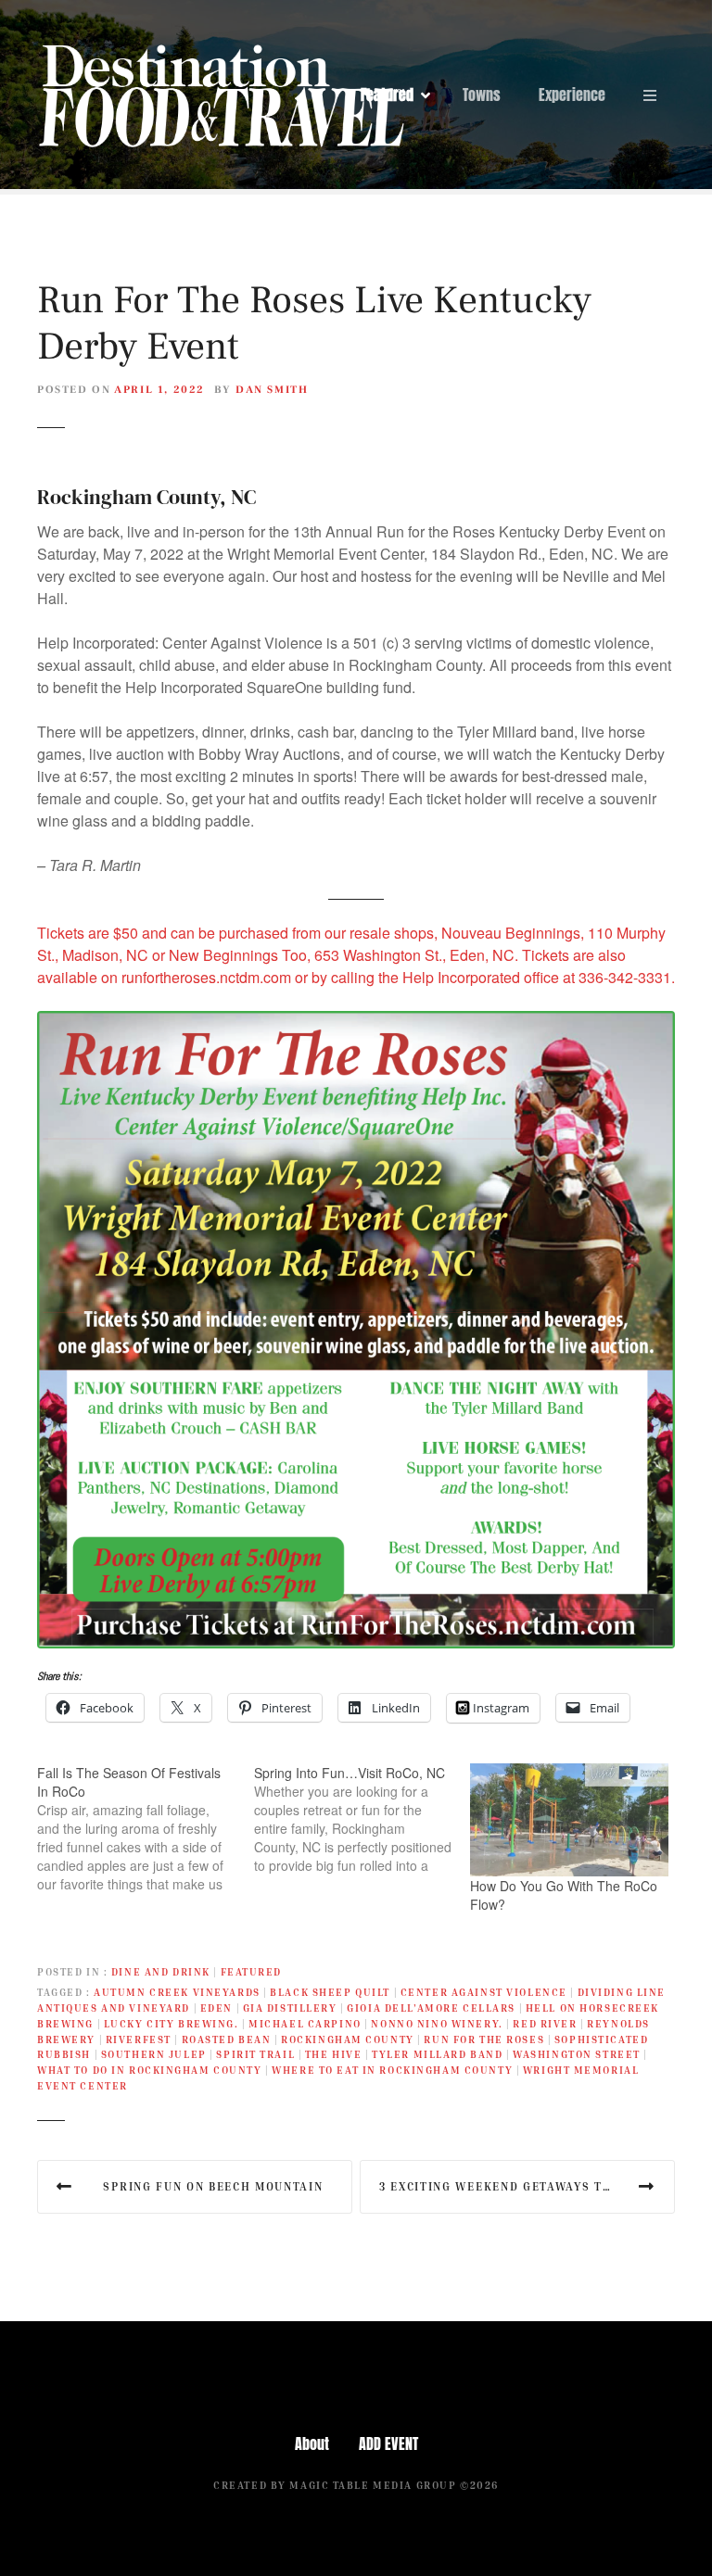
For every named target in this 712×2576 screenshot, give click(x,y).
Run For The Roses (484, 2039)
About (312, 2443)
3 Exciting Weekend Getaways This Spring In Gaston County (527, 2186)
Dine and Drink (161, 1971)
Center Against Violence (484, 1992)
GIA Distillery (290, 2008)
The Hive (334, 2054)
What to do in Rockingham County (150, 2070)
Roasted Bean (227, 2039)
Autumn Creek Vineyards (177, 1992)
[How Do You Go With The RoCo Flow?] (569, 1820)
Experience (572, 95)
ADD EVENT (388, 2443)
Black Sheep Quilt (330, 1992)
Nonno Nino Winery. (437, 2023)
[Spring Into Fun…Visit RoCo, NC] (362, 1819)
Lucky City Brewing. (172, 2023)
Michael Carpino (305, 2023)
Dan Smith (272, 390)
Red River (545, 2023)
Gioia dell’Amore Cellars (431, 2008)
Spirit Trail (255, 2054)
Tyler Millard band (437, 2054)
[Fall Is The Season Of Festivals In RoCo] (146, 1828)
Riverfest (139, 2039)
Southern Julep (154, 2054)
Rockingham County (348, 2039)
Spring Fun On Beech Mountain (213, 2186)
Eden (216, 2008)
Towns (482, 95)
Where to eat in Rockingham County (392, 2070)
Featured (387, 95)
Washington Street (577, 2054)
